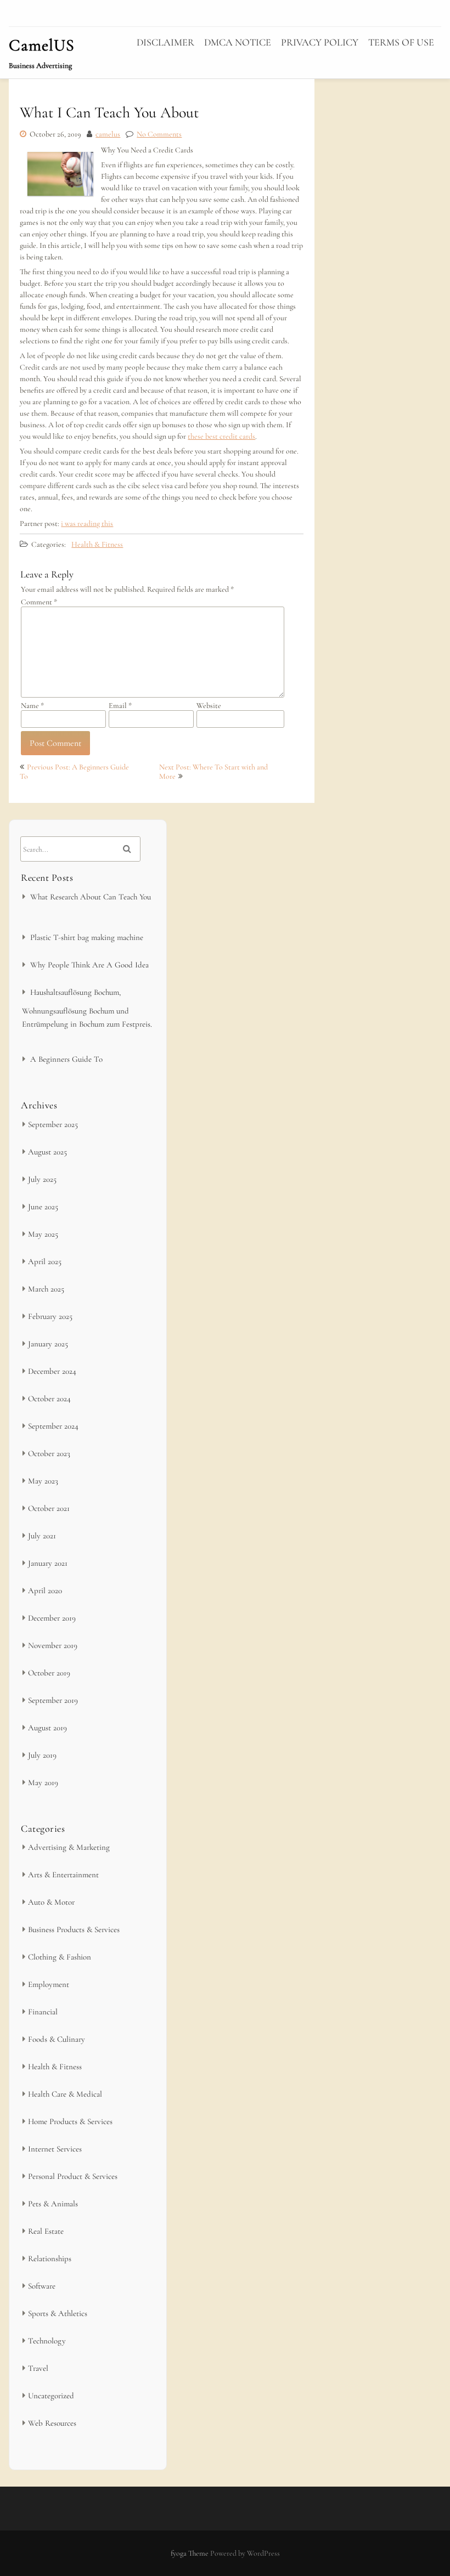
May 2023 (43, 1481)
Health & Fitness (97, 544)
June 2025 (43, 1207)
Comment (39, 602)
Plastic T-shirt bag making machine (87, 937)
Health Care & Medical (65, 2094)
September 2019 (53, 1700)
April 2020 (45, 1590)
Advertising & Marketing (69, 1847)
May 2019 (43, 1782)
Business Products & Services (74, 1929)
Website (209, 706)
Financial (43, 2012)
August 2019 (47, 1728)
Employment (49, 1984)
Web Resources (52, 2423)
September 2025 (53, 1124)
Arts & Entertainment (63, 1875)
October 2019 (49, 1673)
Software (42, 2286)
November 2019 (53, 1645)
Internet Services (55, 2149)
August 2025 (47, 1152)
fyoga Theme (190, 2553)
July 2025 (42, 1179)
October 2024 (49, 1399)
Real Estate (46, 2231)
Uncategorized (51, 2396)
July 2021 (42, 1536)
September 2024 (53, 1426)
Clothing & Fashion (60, 1957)
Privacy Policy (320, 42)
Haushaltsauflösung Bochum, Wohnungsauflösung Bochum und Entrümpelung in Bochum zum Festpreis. (87, 1008)
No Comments (159, 134)
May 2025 (43, 1234)
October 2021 (49, 1508)
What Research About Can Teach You (91, 897)
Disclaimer (165, 42)
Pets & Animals (53, 2204)
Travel (38, 2368)
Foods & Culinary (57, 2039)
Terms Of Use (401, 42)
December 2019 (52, 1618)
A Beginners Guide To (66, 1059)
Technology (47, 2341)
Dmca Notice (238, 42)
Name (32, 706)
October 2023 (49, 1453)
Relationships (50, 2258)
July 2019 (42, 1755)
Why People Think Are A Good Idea (89, 965)
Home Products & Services (70, 2121)
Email (120, 706)
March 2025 (46, 1289)
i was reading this (87, 523)
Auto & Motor (51, 1902)
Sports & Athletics (58, 2313)
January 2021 (48, 1563)
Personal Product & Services (73, 2176)
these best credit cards (221, 436)
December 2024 (52, 1371)
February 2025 (50, 1316)
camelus (108, 134)
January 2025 (48, 1344)
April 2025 (45, 1261)
